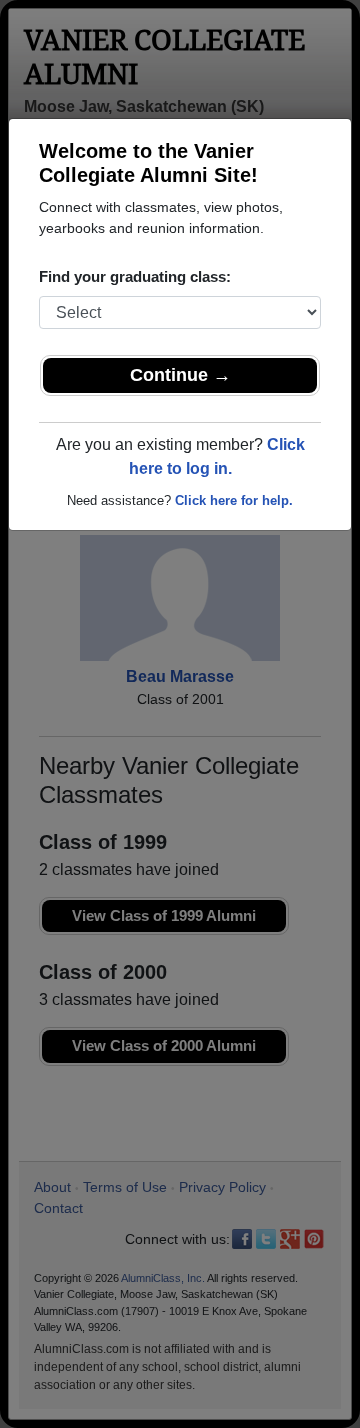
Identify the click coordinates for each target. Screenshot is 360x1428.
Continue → (180, 375)
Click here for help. (234, 500)
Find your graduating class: (135, 276)
